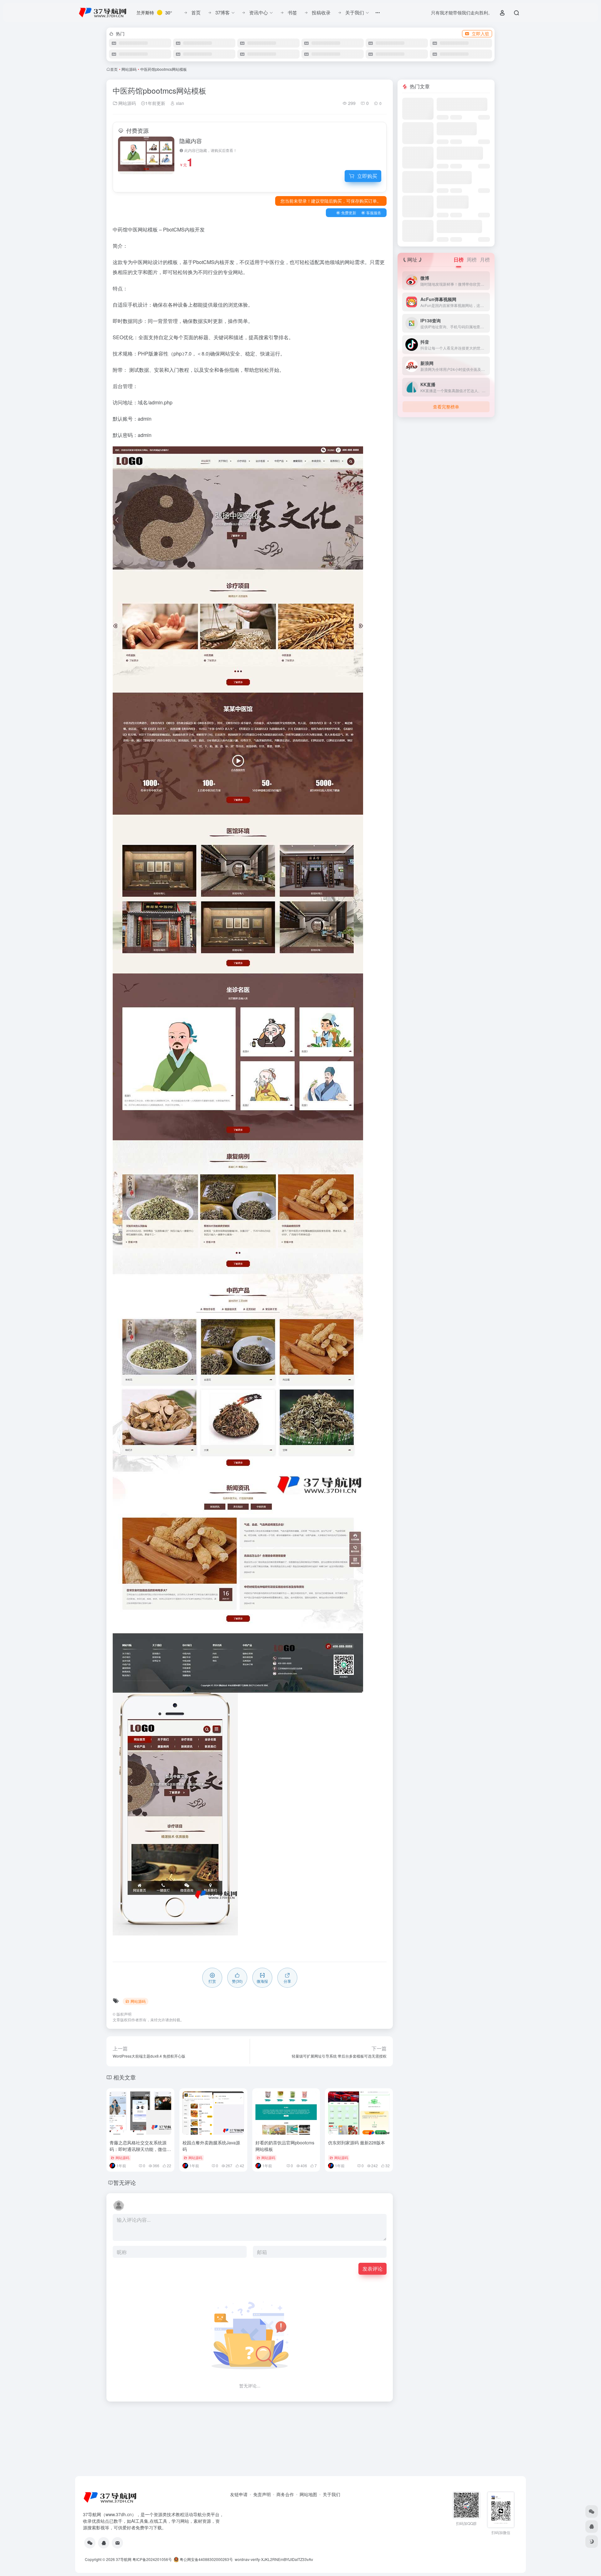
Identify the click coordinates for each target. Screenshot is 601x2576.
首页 (114, 69)
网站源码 (129, 69)
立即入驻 (480, 34)
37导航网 (124, 2559)
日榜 (459, 260)
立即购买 (367, 176)
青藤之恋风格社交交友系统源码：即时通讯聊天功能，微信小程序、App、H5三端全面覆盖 (140, 2149)
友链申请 (239, 2494)
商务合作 (285, 2494)
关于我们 (331, 2494)
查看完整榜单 (446, 407)
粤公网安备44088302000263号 (206, 2559)
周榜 (472, 260)
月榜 (485, 260)
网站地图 (308, 2494)
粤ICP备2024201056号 (152, 2559)
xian (179, 103)
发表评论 (372, 2269)
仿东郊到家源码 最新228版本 (357, 2142)
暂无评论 (125, 2182)
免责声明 (262, 2494)
